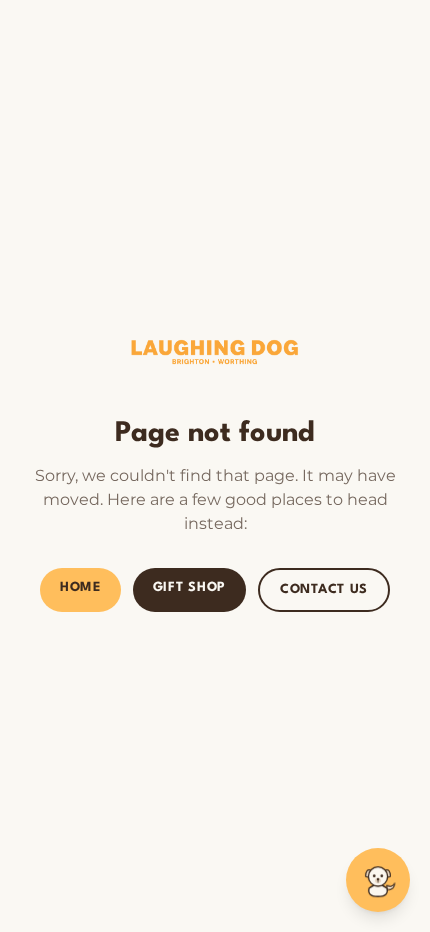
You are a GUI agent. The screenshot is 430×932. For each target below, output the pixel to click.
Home (80, 587)
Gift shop (189, 587)
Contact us (324, 589)
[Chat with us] (378, 880)
